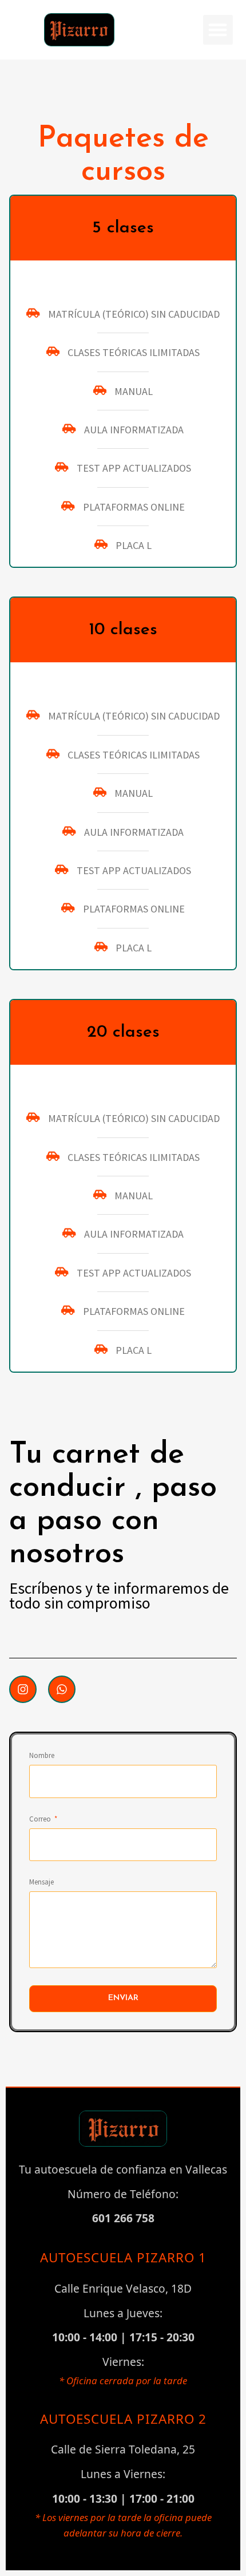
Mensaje (41, 1882)
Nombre (42, 1756)
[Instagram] (23, 1689)
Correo (41, 1819)
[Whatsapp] (62, 1689)
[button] (218, 30)
